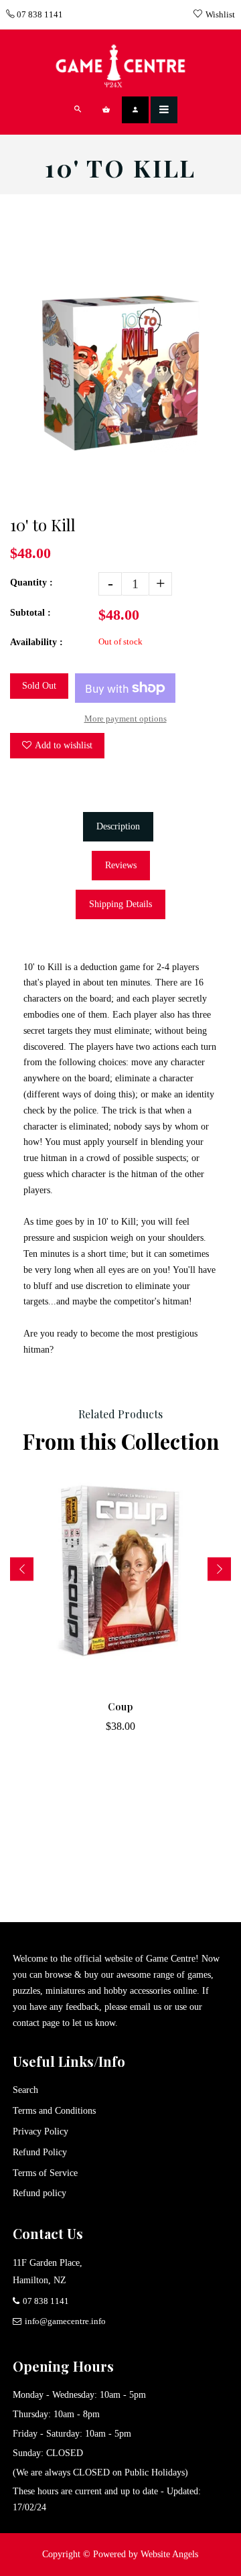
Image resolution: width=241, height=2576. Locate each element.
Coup (120, 1707)
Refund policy (39, 2193)
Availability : (36, 642)
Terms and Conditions (54, 2111)
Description (118, 826)
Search (25, 2090)
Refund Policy (40, 2152)
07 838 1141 (39, 14)
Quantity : (31, 583)
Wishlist (220, 14)
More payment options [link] (126, 719)
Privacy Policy (41, 2131)
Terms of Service (45, 2173)
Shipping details (120, 904)
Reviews (121, 865)
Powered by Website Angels (146, 2554)
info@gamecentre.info (65, 2321)
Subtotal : (30, 613)
